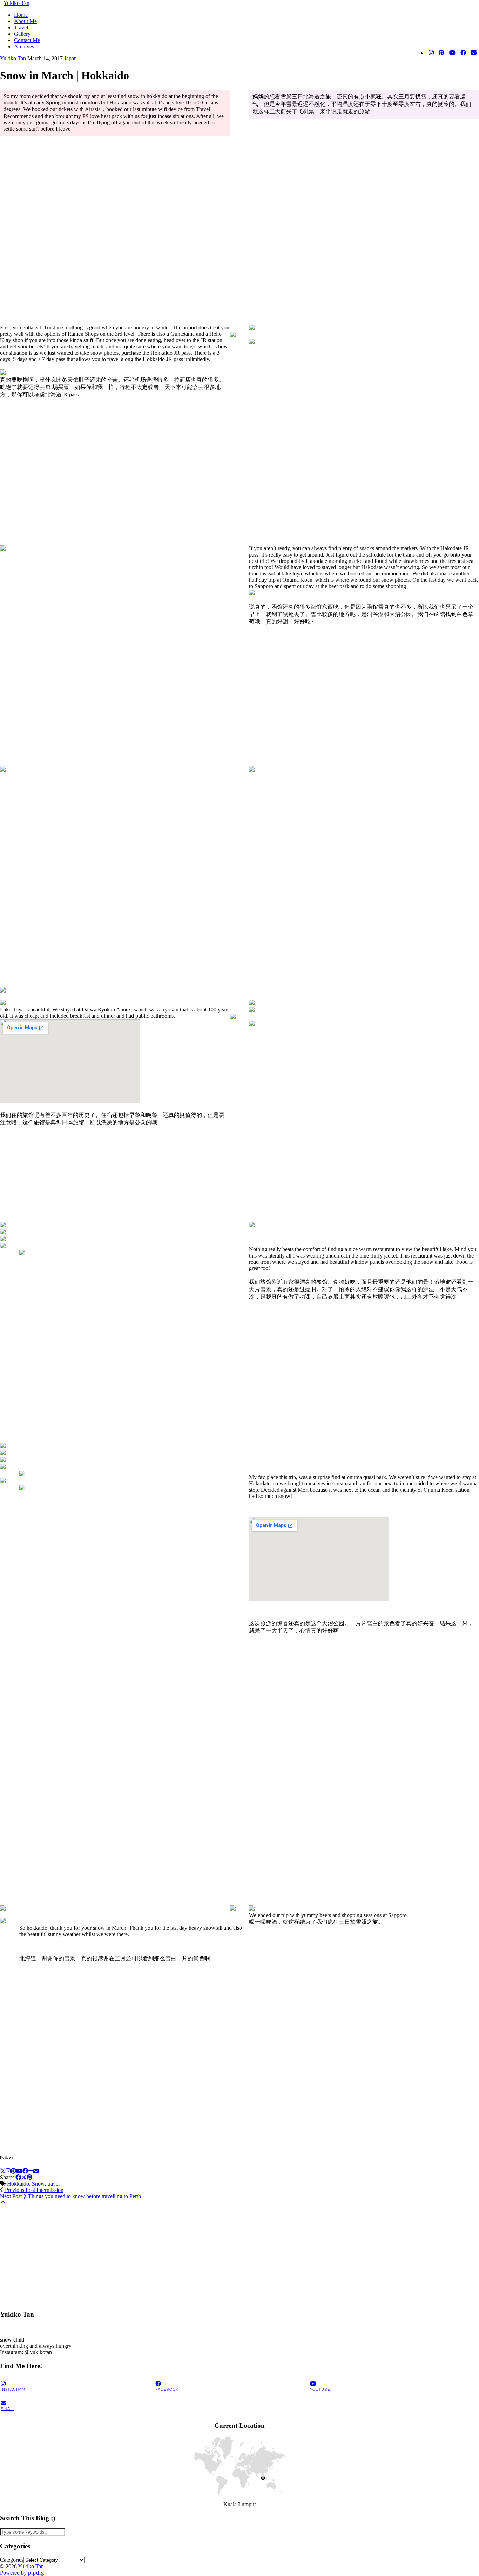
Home (21, 15)
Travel (21, 28)
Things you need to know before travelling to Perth (70, 2196)
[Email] (474, 53)
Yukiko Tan (16, 3)
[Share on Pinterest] (29, 2177)
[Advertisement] (210, 2255)
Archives (24, 46)
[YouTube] (452, 53)
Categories (12, 2560)
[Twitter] (3, 2171)
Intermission (33, 2190)
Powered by (22, 2573)
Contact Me (27, 40)
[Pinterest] (441, 53)
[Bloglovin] (31, 2171)
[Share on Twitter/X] (24, 2177)
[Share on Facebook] (18, 2177)
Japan (70, 58)
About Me (25, 21)
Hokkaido (18, 2184)
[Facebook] (463, 53)
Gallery (22, 34)
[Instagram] (431, 53)
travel (53, 2184)
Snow (38, 2184)
